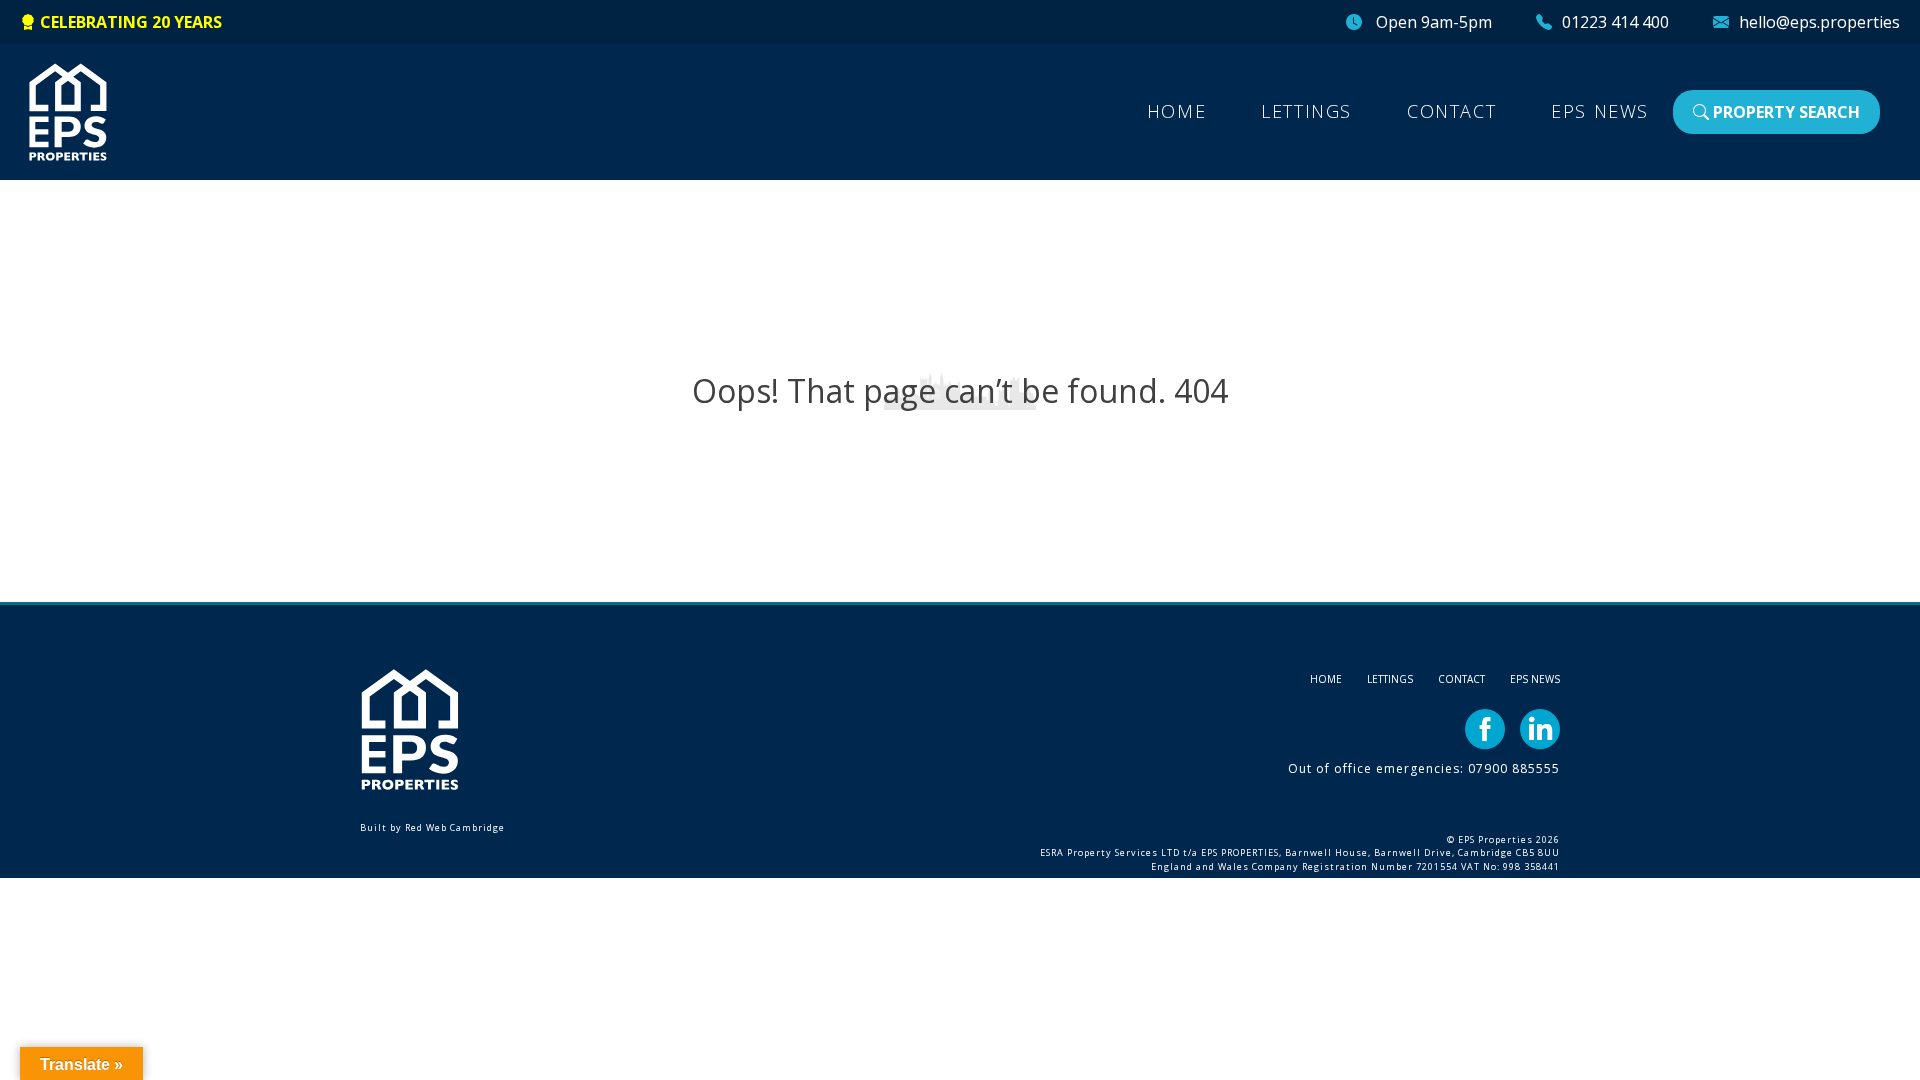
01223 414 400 (1615, 22)
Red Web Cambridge (455, 827)
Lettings (1306, 111)
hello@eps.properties (1819, 22)
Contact (1451, 111)
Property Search (1784, 112)
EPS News (1600, 111)
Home (1176, 111)
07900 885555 (1514, 768)
